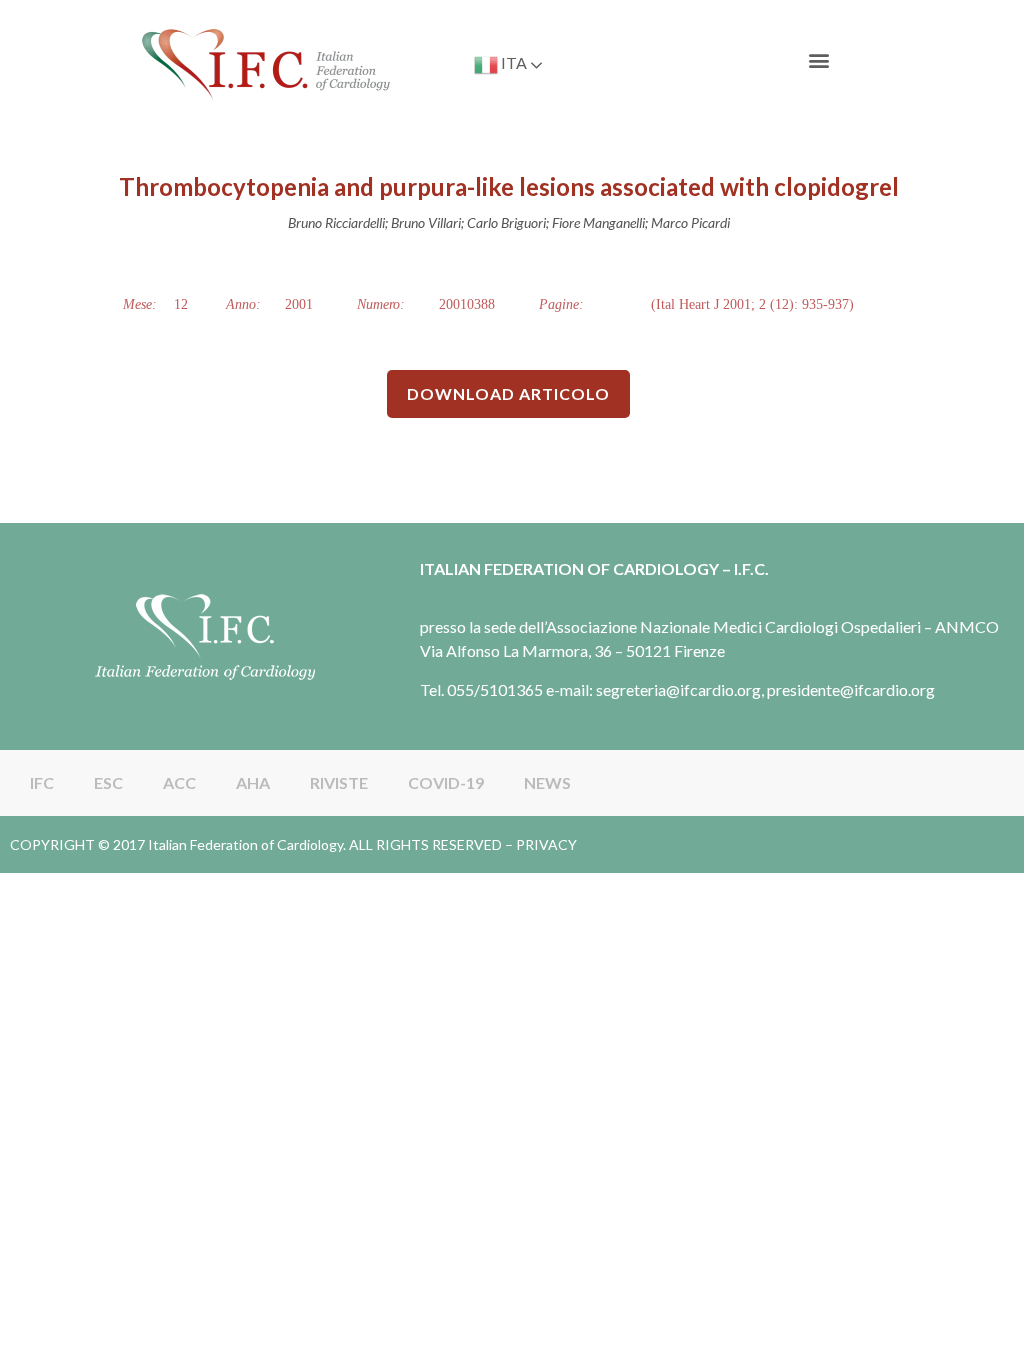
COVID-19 (446, 782)
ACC (179, 782)
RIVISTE (339, 782)
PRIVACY (546, 844)
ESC (108, 782)
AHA (253, 782)
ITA (512, 62)
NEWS (547, 782)
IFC (42, 782)
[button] (819, 60)
